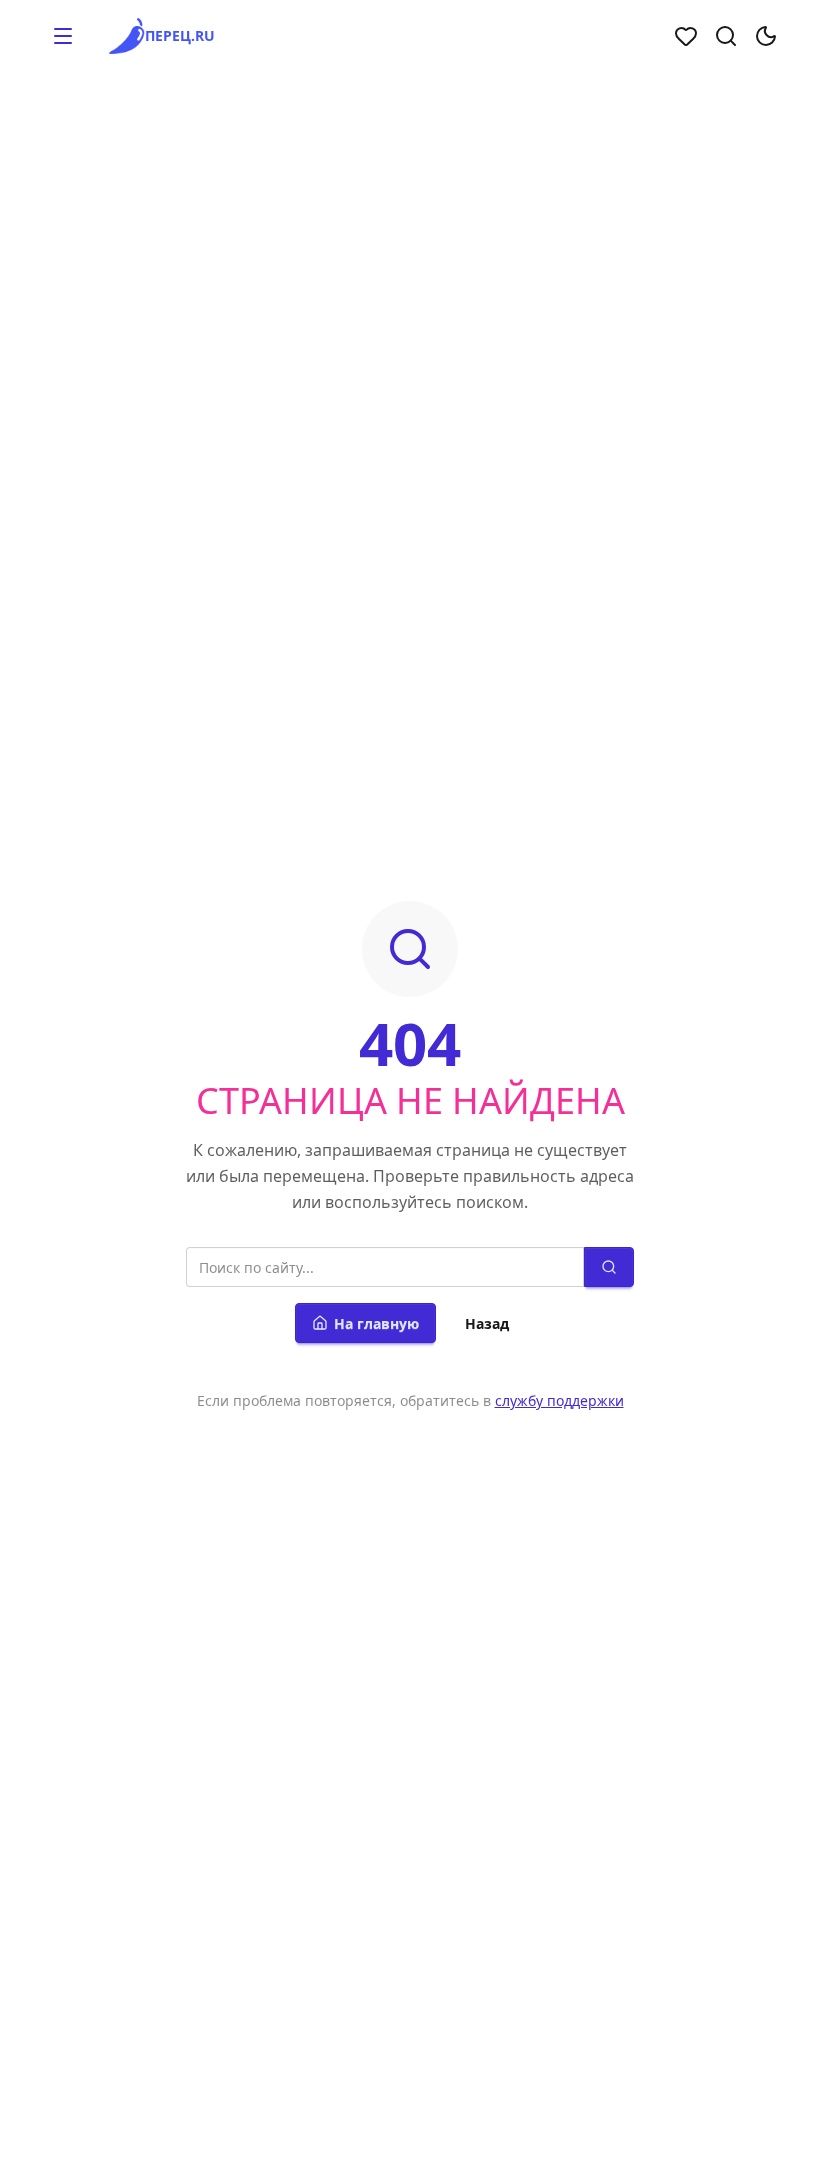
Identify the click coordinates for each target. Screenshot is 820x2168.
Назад (487, 1323)
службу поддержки (559, 1400)
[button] (63, 36)
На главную (376, 1323)
